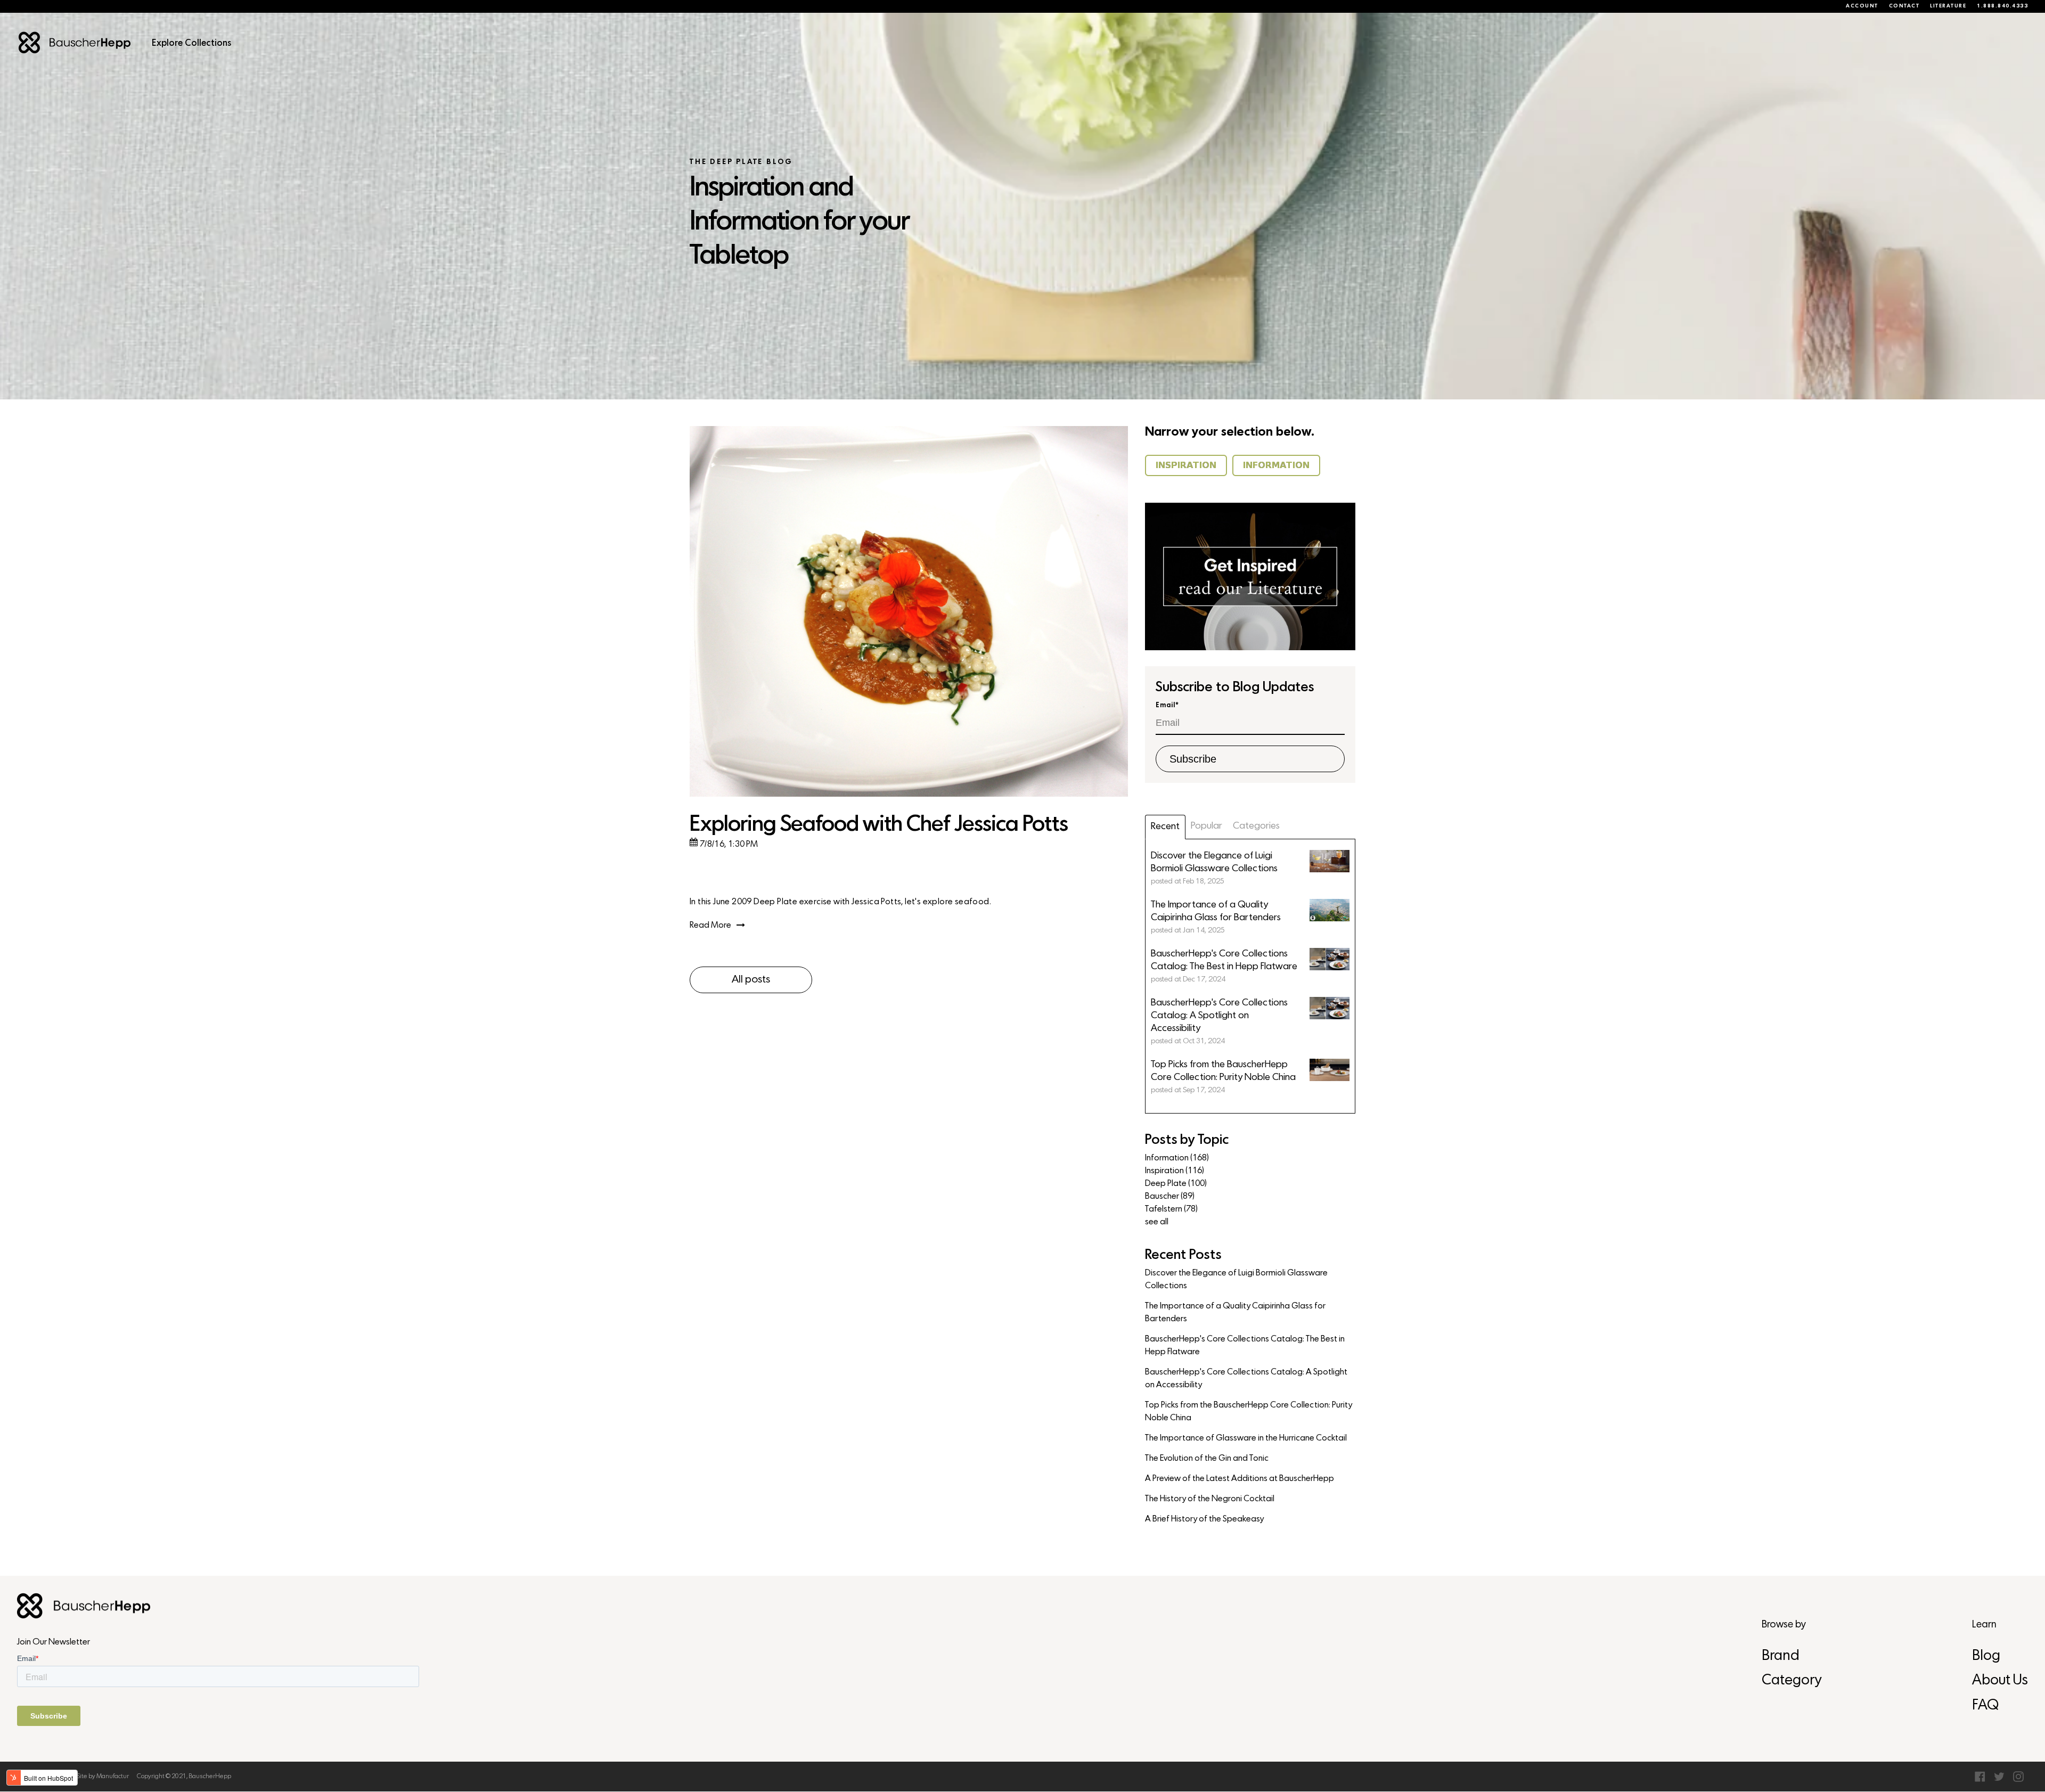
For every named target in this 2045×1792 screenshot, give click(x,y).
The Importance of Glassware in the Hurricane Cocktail (1246, 1438)
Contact (1904, 6)
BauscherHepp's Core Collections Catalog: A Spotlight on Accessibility (1246, 1379)
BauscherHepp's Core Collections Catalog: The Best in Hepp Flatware (1245, 1346)
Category (1792, 1681)
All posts (751, 980)
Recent (1165, 827)
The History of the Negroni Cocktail (1210, 1499)
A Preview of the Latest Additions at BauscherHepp (1240, 1479)
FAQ (1985, 1706)
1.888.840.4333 (2002, 6)
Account (1862, 6)
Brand (1781, 1656)
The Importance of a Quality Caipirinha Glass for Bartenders (1235, 1313)
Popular (1206, 826)
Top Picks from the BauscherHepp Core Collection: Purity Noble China (1249, 1412)
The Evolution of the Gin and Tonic (1207, 1459)
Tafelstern (1171, 1209)
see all (1157, 1222)
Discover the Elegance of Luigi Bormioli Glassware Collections (1236, 1280)
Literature (1948, 6)
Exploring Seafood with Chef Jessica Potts (879, 825)
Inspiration (1175, 1171)
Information (1177, 1158)
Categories (1256, 826)
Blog (1986, 1656)
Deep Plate (1176, 1184)
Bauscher (1170, 1197)
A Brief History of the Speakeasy (1204, 1519)
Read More (710, 926)
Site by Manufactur (103, 1777)
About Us (2000, 1681)
